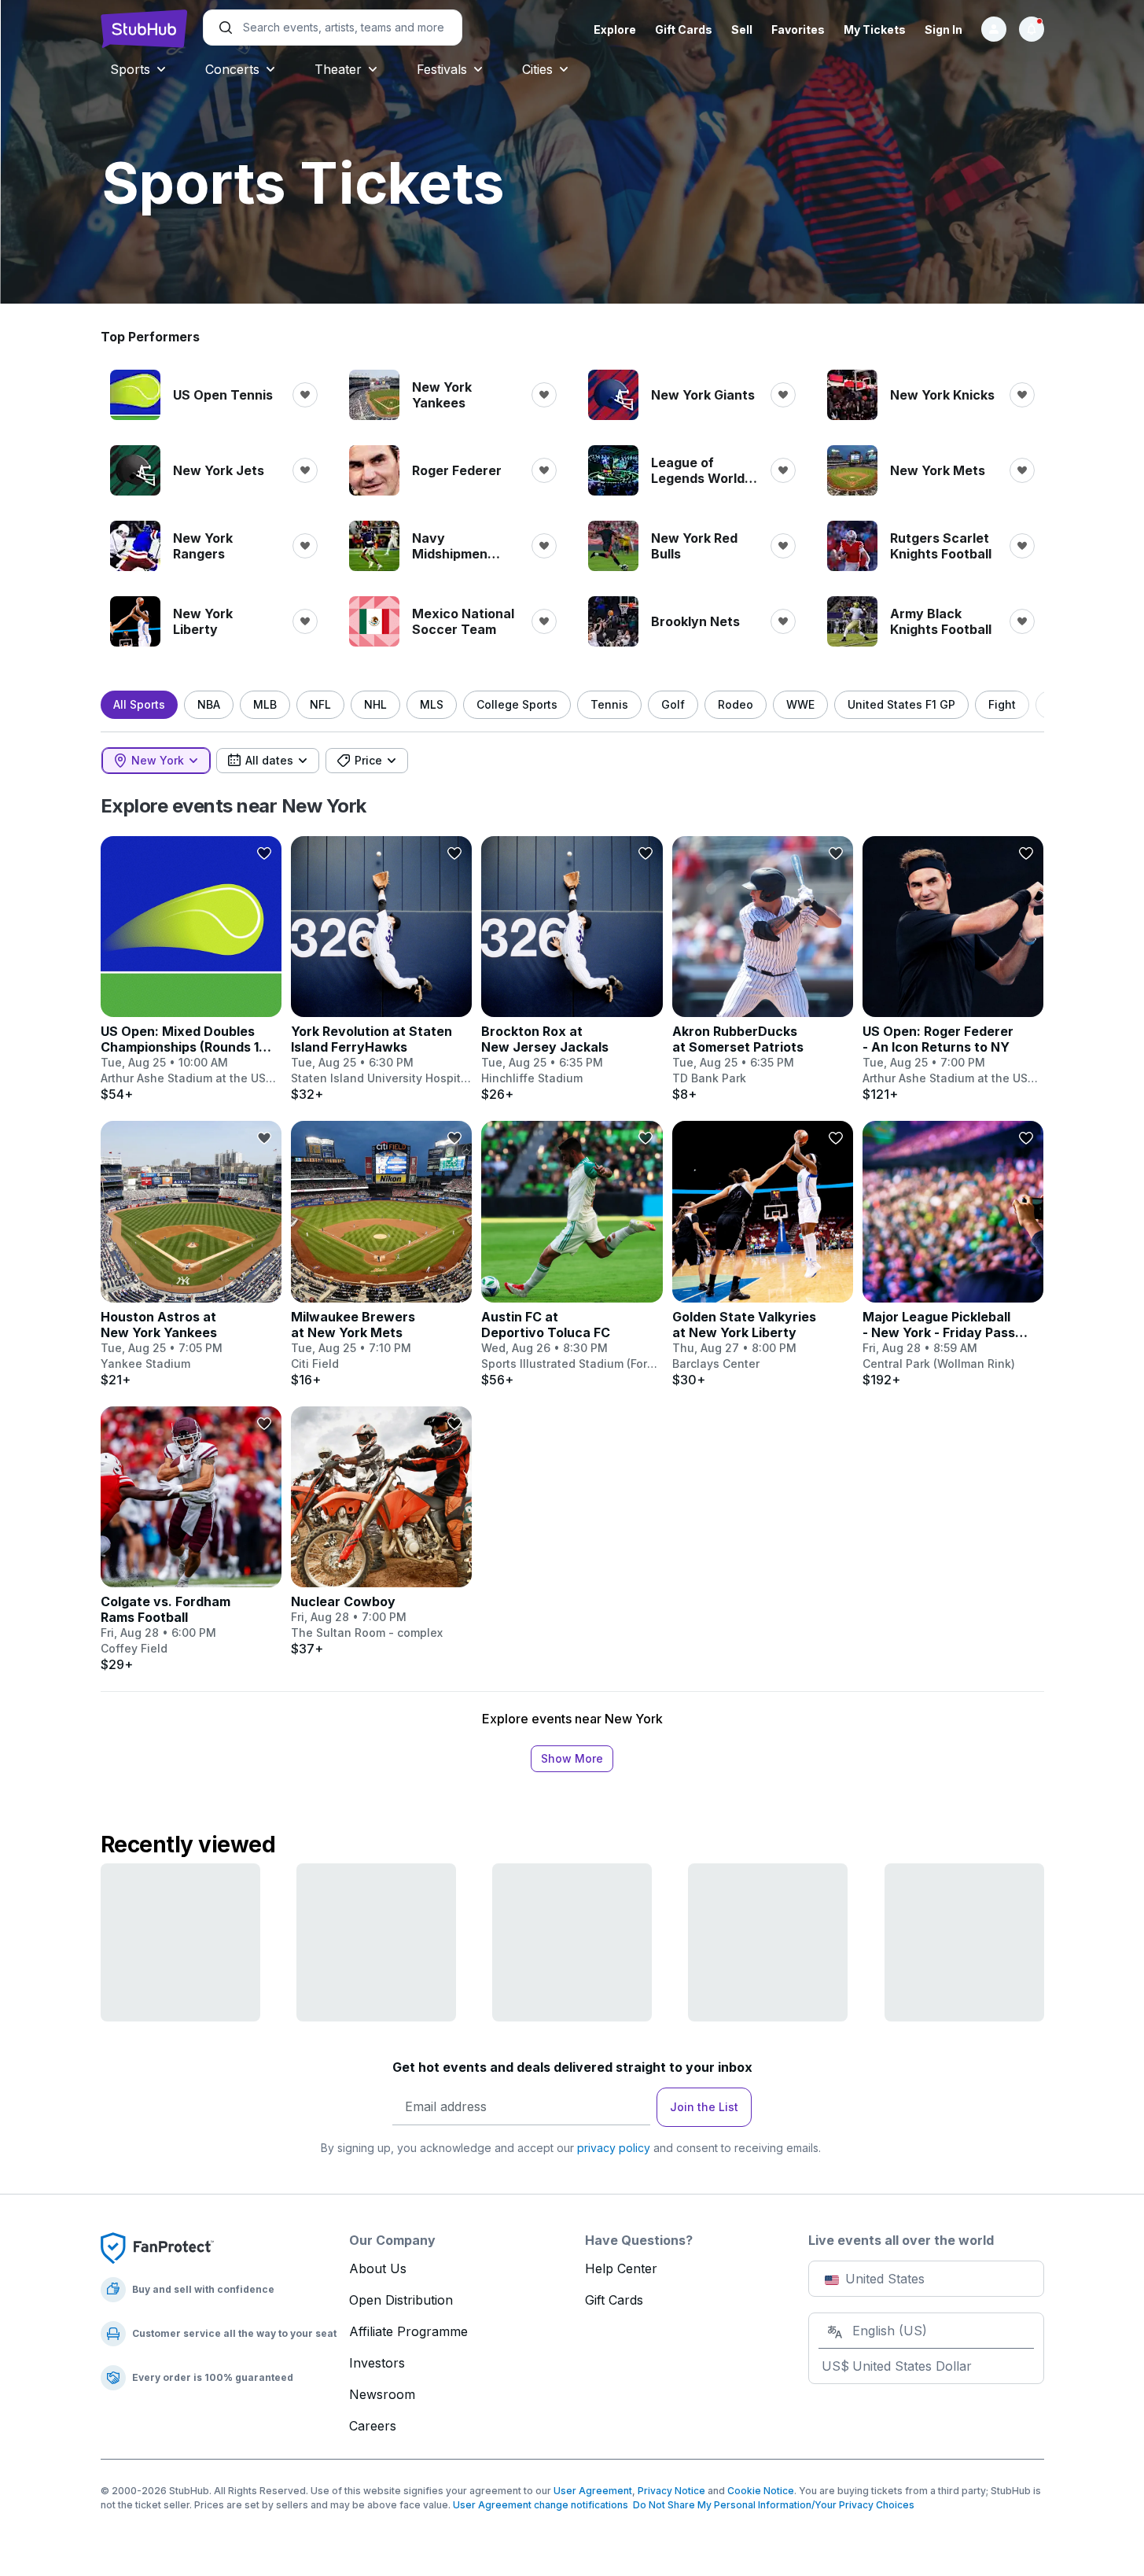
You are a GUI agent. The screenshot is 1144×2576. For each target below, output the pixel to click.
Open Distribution (401, 2300)
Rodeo (736, 704)
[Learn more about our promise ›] (157, 2247)
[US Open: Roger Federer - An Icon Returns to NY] (953, 969)
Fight (1002, 704)
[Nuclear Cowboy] (381, 1531)
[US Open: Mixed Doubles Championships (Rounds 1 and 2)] (191, 969)
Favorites (798, 29)
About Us (378, 2268)
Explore (615, 29)
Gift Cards (684, 29)
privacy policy (614, 2148)
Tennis (609, 704)
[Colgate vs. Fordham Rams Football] (191, 1539)
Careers (373, 2426)
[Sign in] (994, 29)
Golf (673, 704)
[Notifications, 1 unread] (1032, 29)
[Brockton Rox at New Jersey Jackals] (572, 969)
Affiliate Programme (408, 2331)
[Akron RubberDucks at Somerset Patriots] (763, 969)
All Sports (139, 704)
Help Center (621, 2268)
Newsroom (382, 2394)
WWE (800, 704)
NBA (209, 704)
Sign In (944, 29)
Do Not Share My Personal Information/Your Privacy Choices (771, 2505)
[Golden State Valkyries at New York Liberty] (763, 1254)
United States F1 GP (901, 704)
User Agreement (593, 2491)
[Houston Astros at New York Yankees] (191, 1254)
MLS (432, 704)
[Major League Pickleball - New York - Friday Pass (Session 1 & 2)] (953, 1254)
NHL (375, 704)
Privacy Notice (671, 2491)
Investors (377, 2363)
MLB (265, 704)
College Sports (517, 704)
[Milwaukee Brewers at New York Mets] (381, 1254)
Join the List (704, 2107)
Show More (572, 1758)
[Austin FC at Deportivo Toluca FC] (572, 1254)
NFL (320, 704)
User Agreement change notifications (541, 2505)
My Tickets (875, 29)
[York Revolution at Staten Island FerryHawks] (381, 969)
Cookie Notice (761, 2491)
